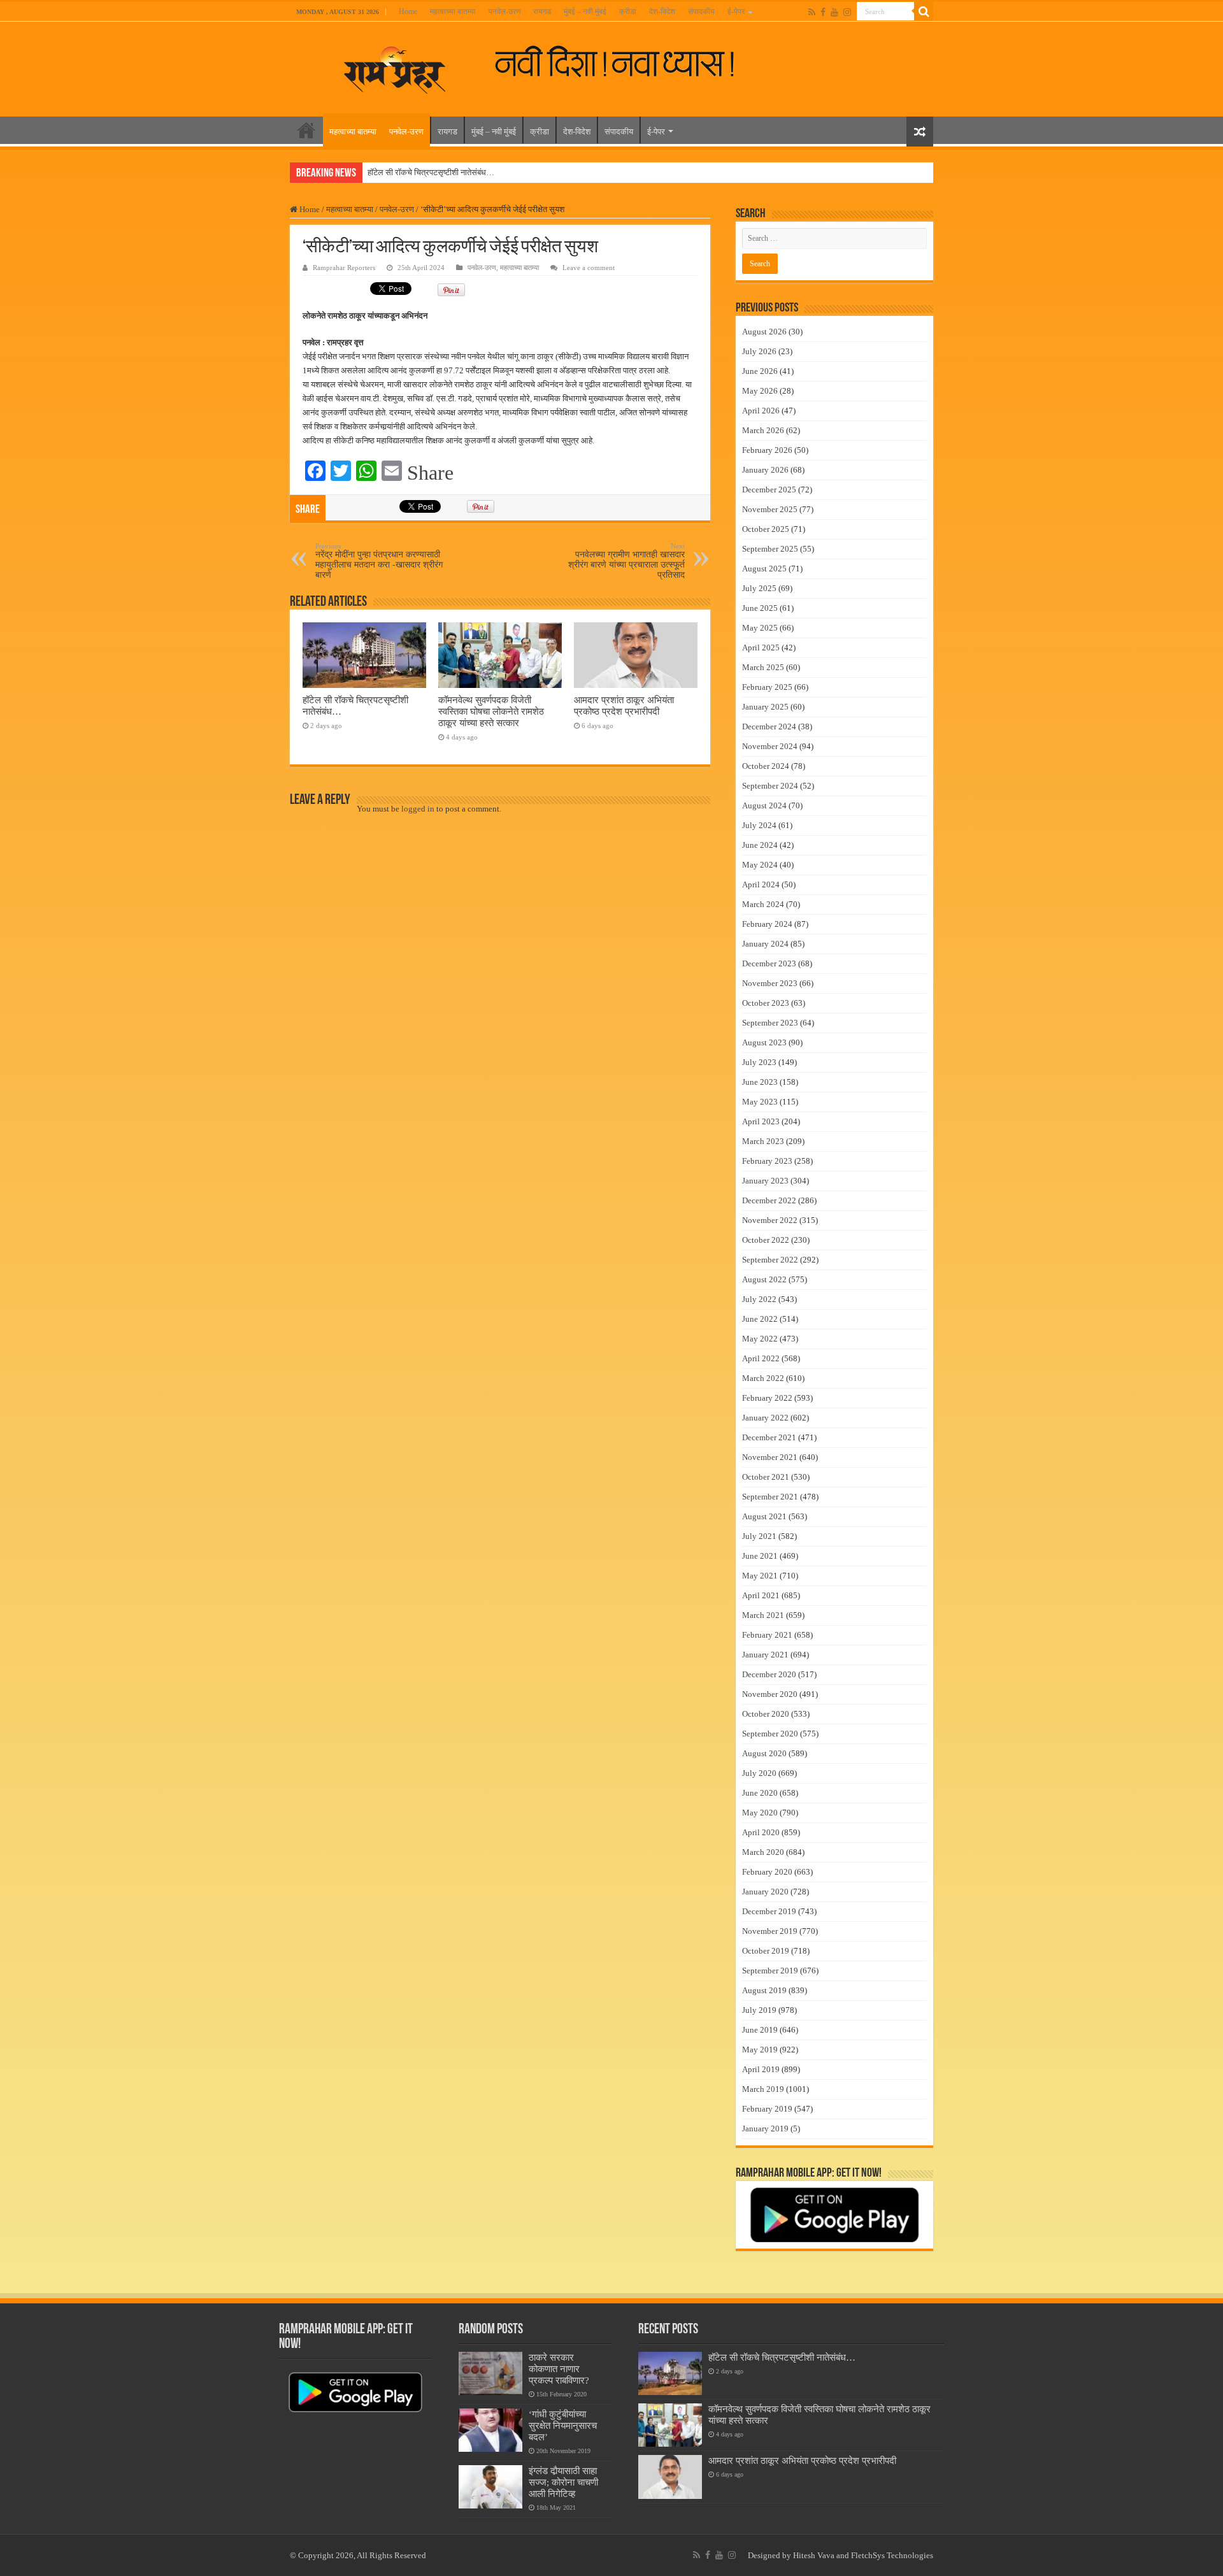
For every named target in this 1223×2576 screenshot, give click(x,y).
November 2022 (770, 1220)
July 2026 (759, 351)
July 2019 (759, 2010)
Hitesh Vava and (822, 2555)
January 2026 (765, 470)
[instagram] (847, 12)
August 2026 (764, 332)
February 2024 (767, 924)
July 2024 (759, 825)
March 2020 (763, 1852)
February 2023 (767, 1161)
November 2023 (770, 983)
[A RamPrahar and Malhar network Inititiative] (625, 62)
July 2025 (759, 588)
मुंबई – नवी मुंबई (585, 11)
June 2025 (760, 608)
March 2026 (763, 430)
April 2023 (761, 1121)
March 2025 (763, 667)
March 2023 (763, 1141)
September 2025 (770, 549)
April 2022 (761, 1358)
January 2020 (765, 1892)
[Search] (924, 11)
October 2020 (766, 1714)
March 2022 (763, 1378)
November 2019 (770, 1931)
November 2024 (770, 746)
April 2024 (761, 884)
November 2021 (770, 1457)
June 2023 (760, 1082)
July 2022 (759, 1299)
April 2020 (761, 1832)
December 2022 (769, 1200)
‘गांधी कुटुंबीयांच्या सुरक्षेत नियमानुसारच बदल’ (563, 2425)
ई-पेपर (736, 11)
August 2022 (764, 1279)
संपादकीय (701, 11)
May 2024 (760, 865)
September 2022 (770, 1260)
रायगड (542, 11)
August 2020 (764, 1753)
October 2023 (766, 1003)
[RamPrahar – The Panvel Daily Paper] (395, 67)
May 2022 (760, 1339)
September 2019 (770, 1971)
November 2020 (770, 1694)
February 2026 (767, 450)
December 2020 (769, 1674)
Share (430, 473)
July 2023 (759, 1062)
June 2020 (760, 1793)
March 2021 (763, 1615)
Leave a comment (589, 268)
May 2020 (760, 1813)
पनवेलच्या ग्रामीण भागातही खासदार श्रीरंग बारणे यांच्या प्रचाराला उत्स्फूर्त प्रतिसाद (626, 561)
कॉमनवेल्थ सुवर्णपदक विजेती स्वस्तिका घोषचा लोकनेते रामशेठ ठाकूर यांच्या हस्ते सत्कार (491, 711)
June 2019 (760, 2030)
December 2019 (769, 1911)
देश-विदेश (662, 11)
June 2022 (760, 1319)
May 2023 (760, 1102)
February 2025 (767, 687)
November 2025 (770, 509)
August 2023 (764, 1042)
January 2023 (765, 1181)
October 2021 (766, 1477)
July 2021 (759, 1536)
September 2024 (770, 786)
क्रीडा (628, 11)
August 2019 (764, 1990)
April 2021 (761, 1595)
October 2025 (766, 529)
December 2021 (769, 1437)
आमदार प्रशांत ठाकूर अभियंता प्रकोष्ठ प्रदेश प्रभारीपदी (624, 705)
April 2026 (761, 411)
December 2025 (769, 490)
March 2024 (763, 904)
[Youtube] (834, 12)
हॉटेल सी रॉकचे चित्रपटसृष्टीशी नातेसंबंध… (431, 172)
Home (408, 11)
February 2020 (767, 1872)
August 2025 (764, 569)
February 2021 (767, 1635)
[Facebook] (823, 12)
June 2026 (760, 371)
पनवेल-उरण (504, 11)
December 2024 (769, 726)
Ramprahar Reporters (344, 268)
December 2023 (769, 963)
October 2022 (766, 1240)
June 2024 (760, 845)
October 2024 (766, 766)
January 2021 (765, 1655)
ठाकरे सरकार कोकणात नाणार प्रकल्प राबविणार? (559, 2369)
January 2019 (765, 2129)
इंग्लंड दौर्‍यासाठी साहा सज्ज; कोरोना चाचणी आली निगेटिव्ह (563, 2482)
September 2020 (770, 1734)
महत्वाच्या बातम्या (453, 11)
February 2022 (767, 1398)
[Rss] (812, 12)
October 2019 (766, 1951)
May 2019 (760, 2050)
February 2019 (767, 2109)
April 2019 (761, 2069)
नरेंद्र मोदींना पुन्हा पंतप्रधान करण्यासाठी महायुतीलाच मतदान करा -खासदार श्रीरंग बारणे (379, 561)
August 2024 (764, 805)
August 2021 (764, 1516)
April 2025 (761, 648)
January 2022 (765, 1418)
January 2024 (765, 944)
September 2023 (770, 1023)
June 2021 (760, 1556)
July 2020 (759, 1773)
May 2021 (760, 1576)
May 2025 (760, 628)
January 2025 (765, 707)
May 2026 (760, 391)
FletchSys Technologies (892, 2555)
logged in (418, 809)
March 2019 (763, 2089)
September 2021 (770, 1497)
